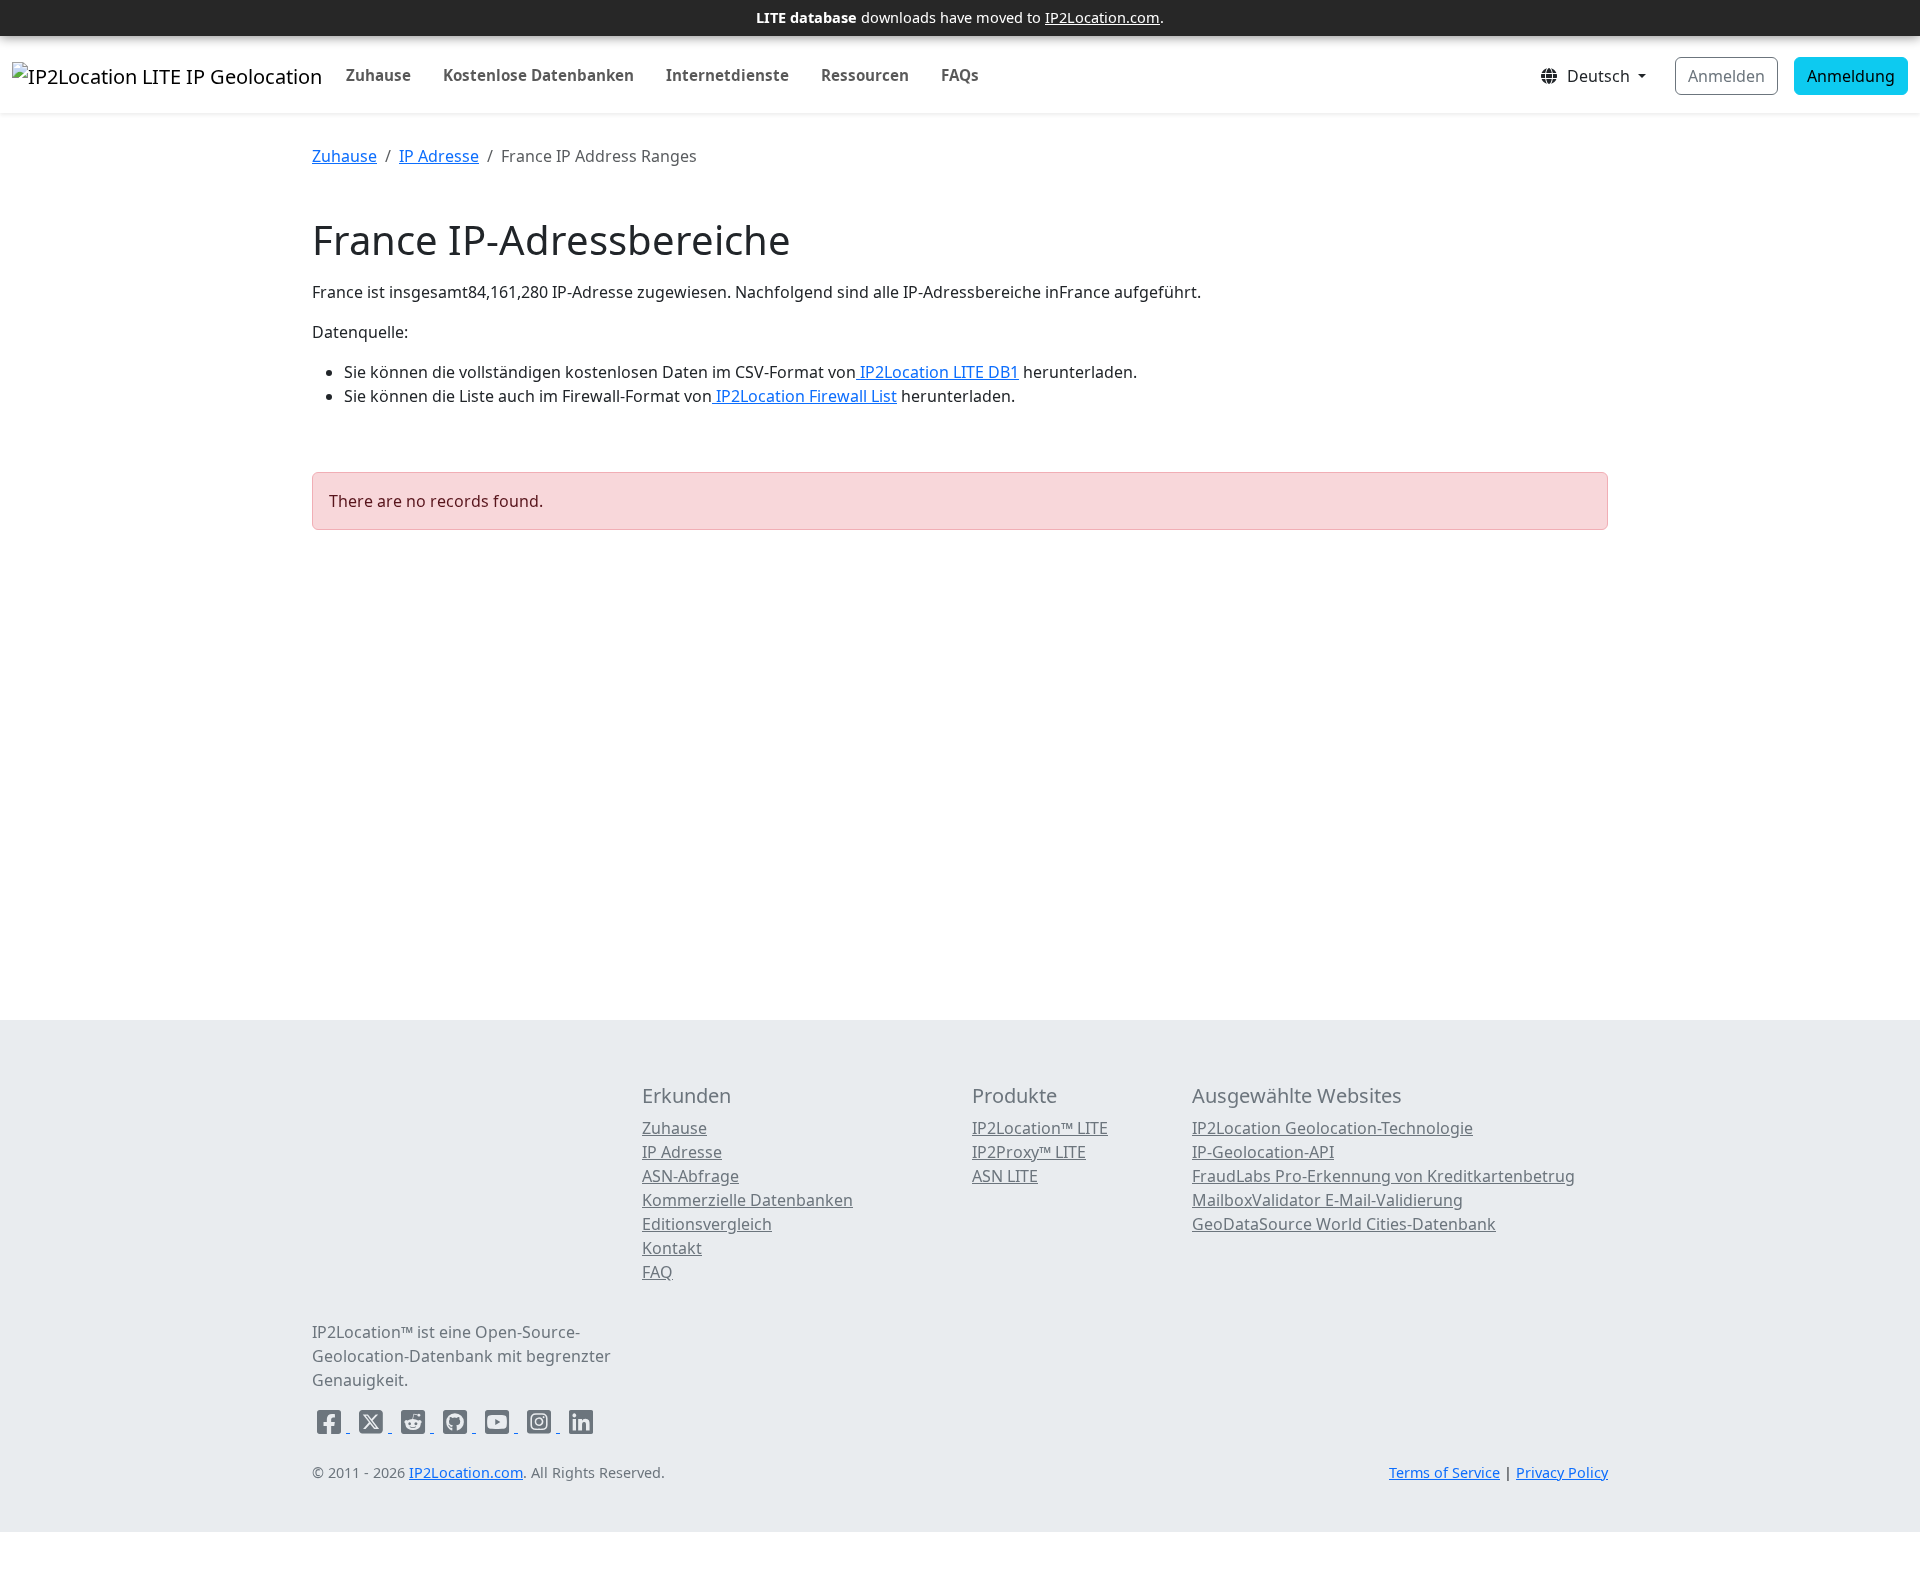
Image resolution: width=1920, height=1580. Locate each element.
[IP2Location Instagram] (541, 1426)
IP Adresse (439, 156)
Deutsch (1596, 76)
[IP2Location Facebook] (331, 1426)
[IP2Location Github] (457, 1426)
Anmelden (1726, 76)
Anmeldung (1851, 76)
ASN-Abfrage (690, 1176)
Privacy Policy (1562, 1472)
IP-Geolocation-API (1263, 1152)
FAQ (657, 1272)
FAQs (960, 75)
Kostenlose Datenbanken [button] (538, 75)
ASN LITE (1005, 1176)
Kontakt (672, 1248)
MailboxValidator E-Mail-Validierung (1327, 1200)
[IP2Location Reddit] (415, 1426)
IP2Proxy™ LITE (1029, 1152)
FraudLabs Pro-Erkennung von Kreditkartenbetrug (1383, 1176)
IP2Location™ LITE (1040, 1128)
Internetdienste (727, 75)
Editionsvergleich (707, 1224)
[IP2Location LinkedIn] (581, 1426)
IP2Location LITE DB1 (937, 372)
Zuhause (378, 75)
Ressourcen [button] (865, 75)
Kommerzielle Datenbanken (747, 1200)
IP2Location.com (1102, 17)
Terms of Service (1444, 1472)
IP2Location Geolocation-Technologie (1332, 1128)
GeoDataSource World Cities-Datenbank (1344, 1224)
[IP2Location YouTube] (499, 1426)
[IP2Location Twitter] (373, 1426)
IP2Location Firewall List (804, 396)
